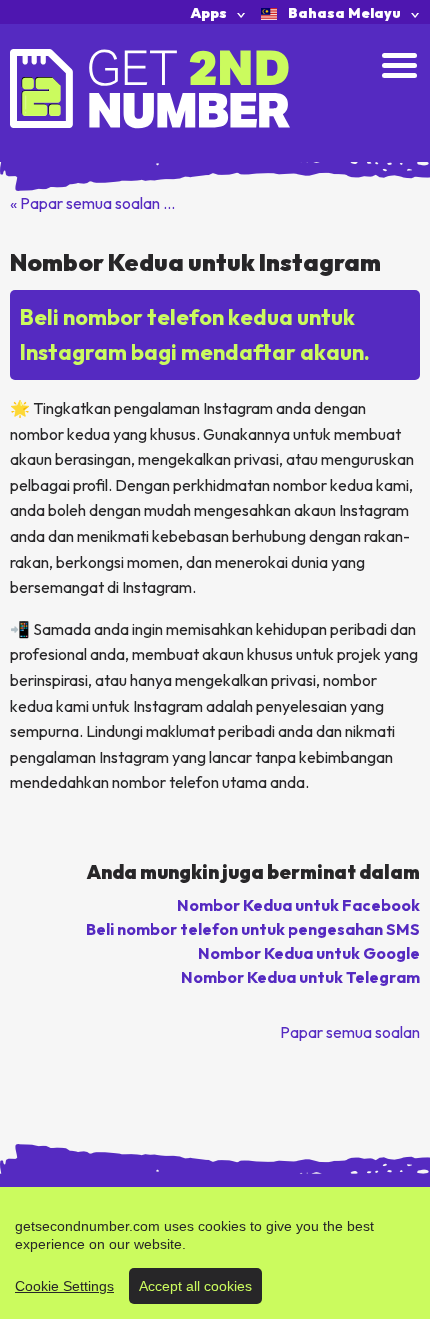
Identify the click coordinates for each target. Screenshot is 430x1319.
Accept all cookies (195, 1286)
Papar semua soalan (350, 1032)
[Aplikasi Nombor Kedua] (150, 87)
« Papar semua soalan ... (92, 203)
